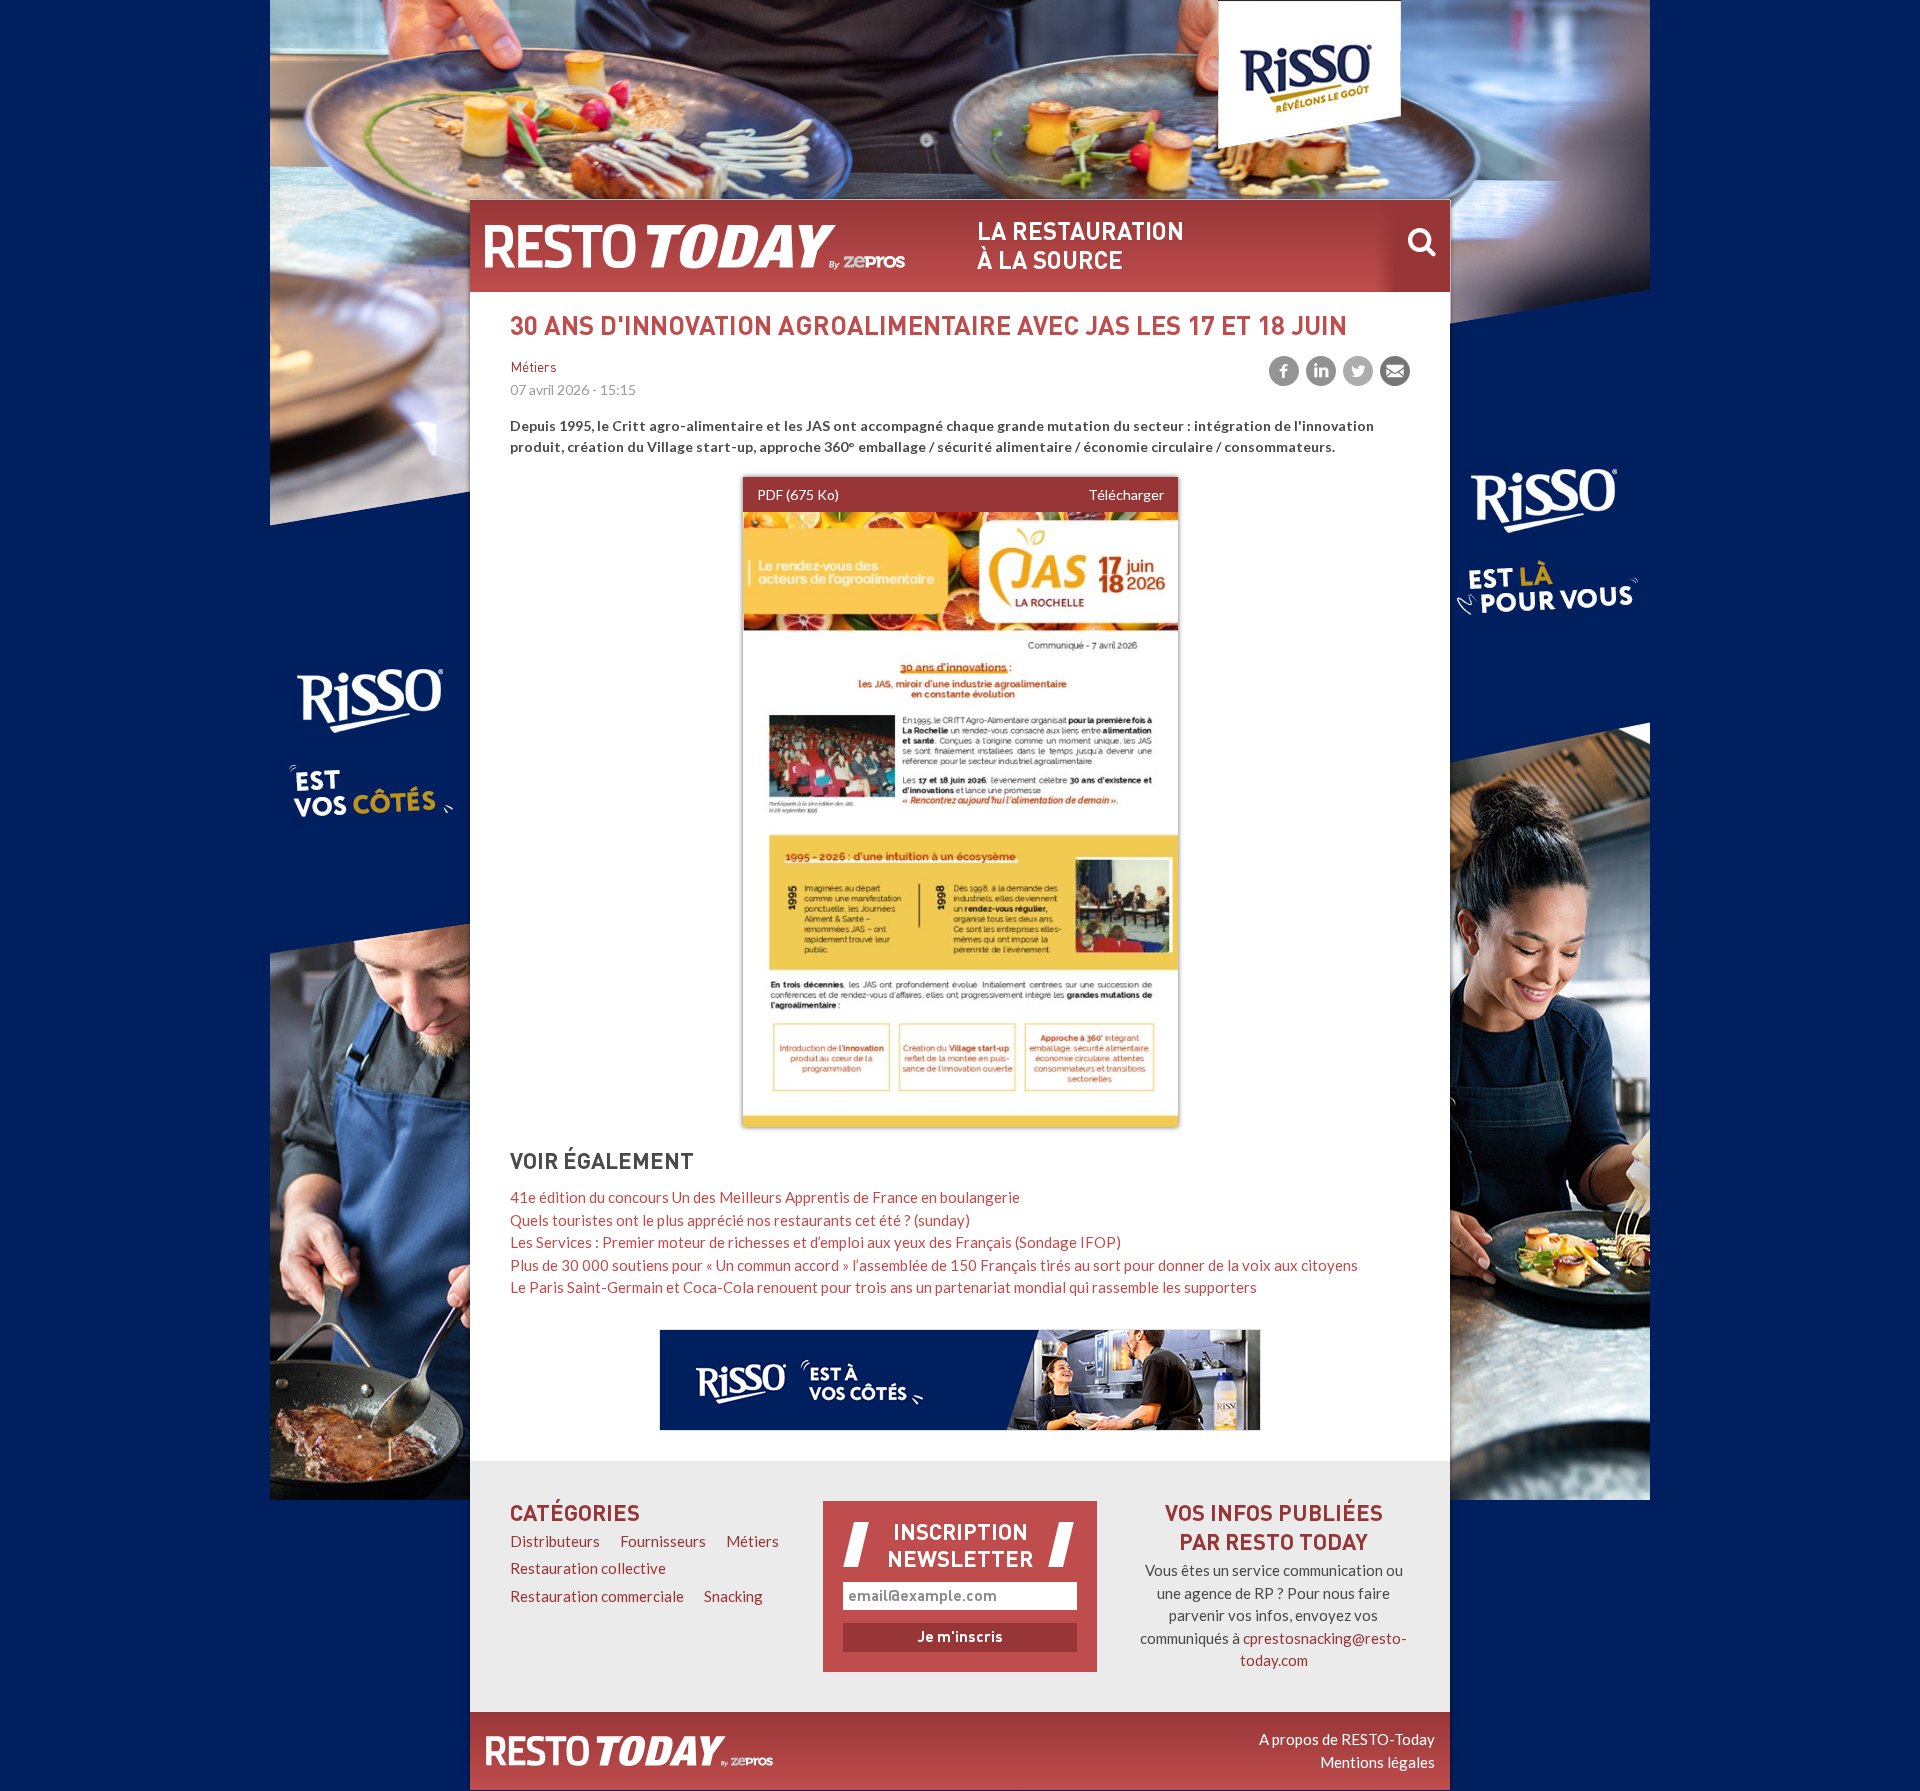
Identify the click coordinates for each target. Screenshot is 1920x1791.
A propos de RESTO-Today (1347, 1739)
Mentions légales (1377, 1762)
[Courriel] (1395, 371)
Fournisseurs (663, 1541)
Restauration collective (588, 1568)
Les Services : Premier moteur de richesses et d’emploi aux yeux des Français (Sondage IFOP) (815, 1242)
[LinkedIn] (1321, 371)
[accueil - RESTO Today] (695, 246)
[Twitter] (1358, 371)
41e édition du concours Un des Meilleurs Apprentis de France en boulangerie (765, 1197)
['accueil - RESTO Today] (629, 1751)
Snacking (733, 1596)
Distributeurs (555, 1541)
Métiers (533, 368)
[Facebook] (1284, 371)
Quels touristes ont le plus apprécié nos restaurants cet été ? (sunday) (740, 1220)
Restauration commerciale (597, 1596)
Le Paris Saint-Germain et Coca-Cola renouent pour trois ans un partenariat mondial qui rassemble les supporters (883, 1287)
